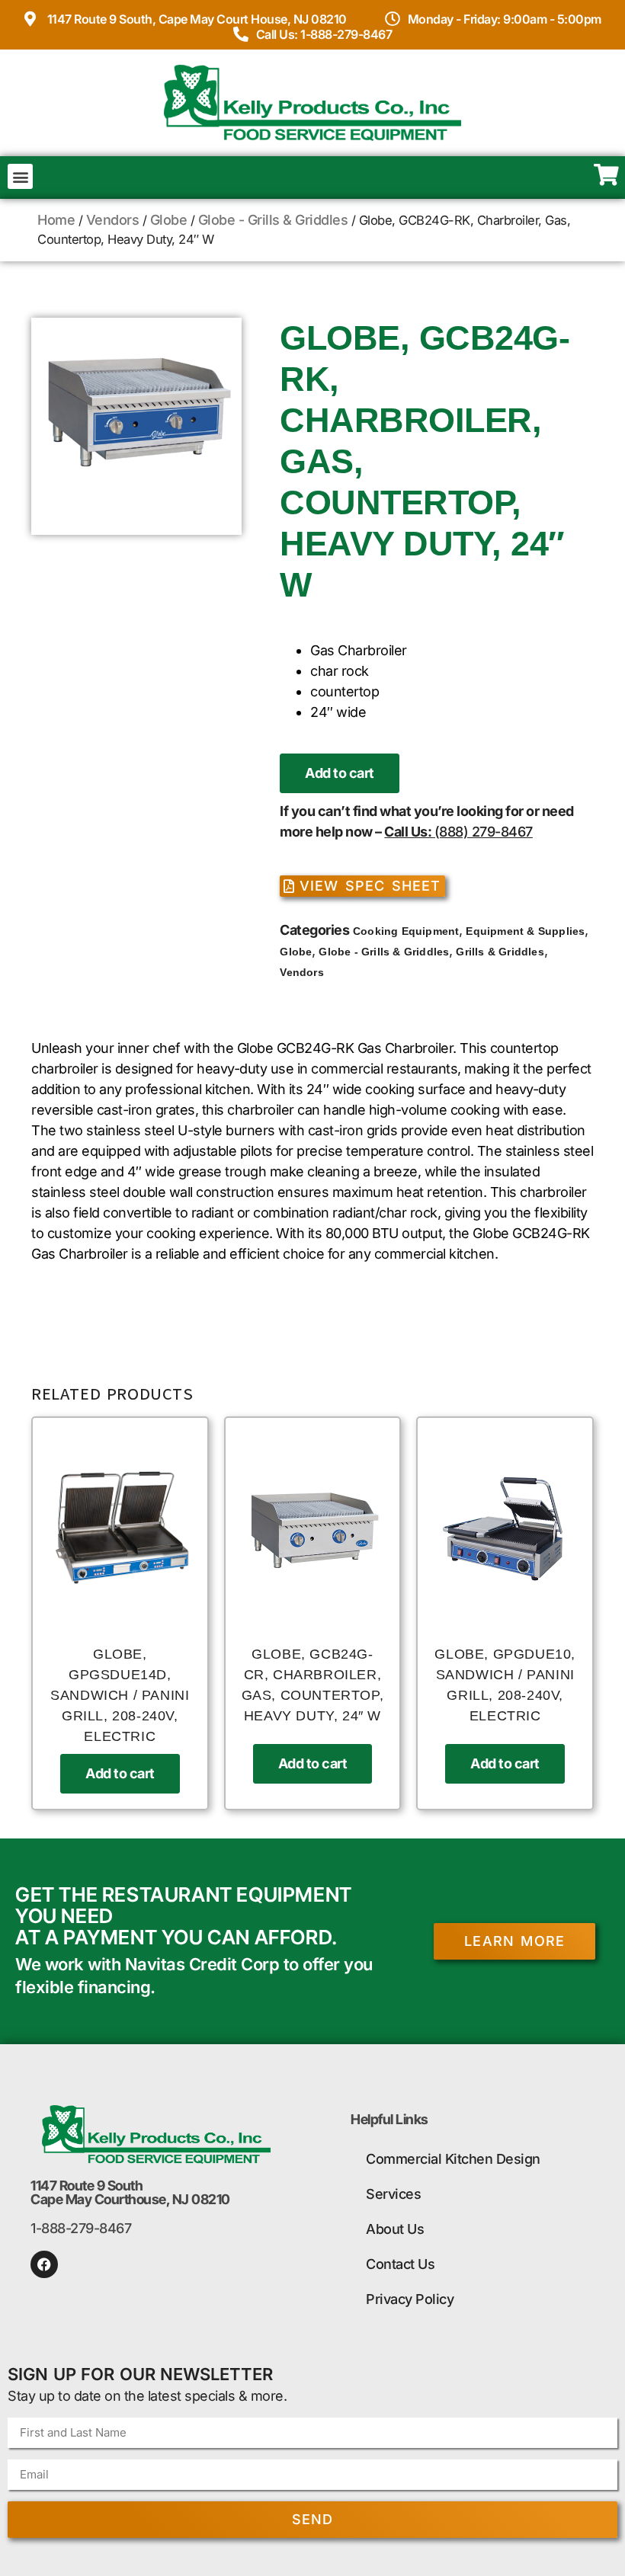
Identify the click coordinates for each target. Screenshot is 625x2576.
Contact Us (400, 2264)
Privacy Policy (410, 2299)
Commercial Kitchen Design (453, 2159)
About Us (395, 2229)
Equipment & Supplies (525, 931)
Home (56, 220)
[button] (20, 176)
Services (393, 2194)
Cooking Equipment (406, 931)
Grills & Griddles (500, 952)
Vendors (113, 220)
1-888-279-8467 (81, 2228)
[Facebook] (44, 2264)
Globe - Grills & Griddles (273, 220)
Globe (169, 220)
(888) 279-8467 (484, 832)
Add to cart (340, 773)
